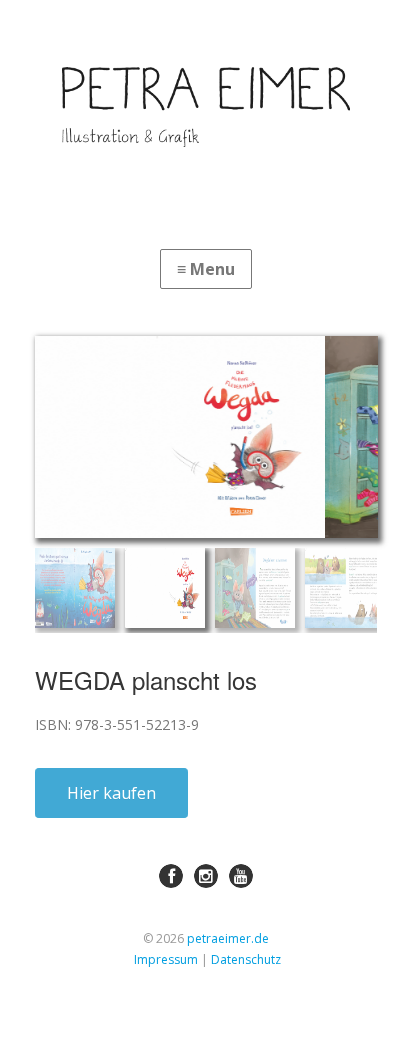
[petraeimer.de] (206, 107)
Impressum (166, 959)
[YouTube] (241, 876)
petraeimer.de (228, 938)
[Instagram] (206, 876)
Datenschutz (246, 959)
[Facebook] (171, 876)
